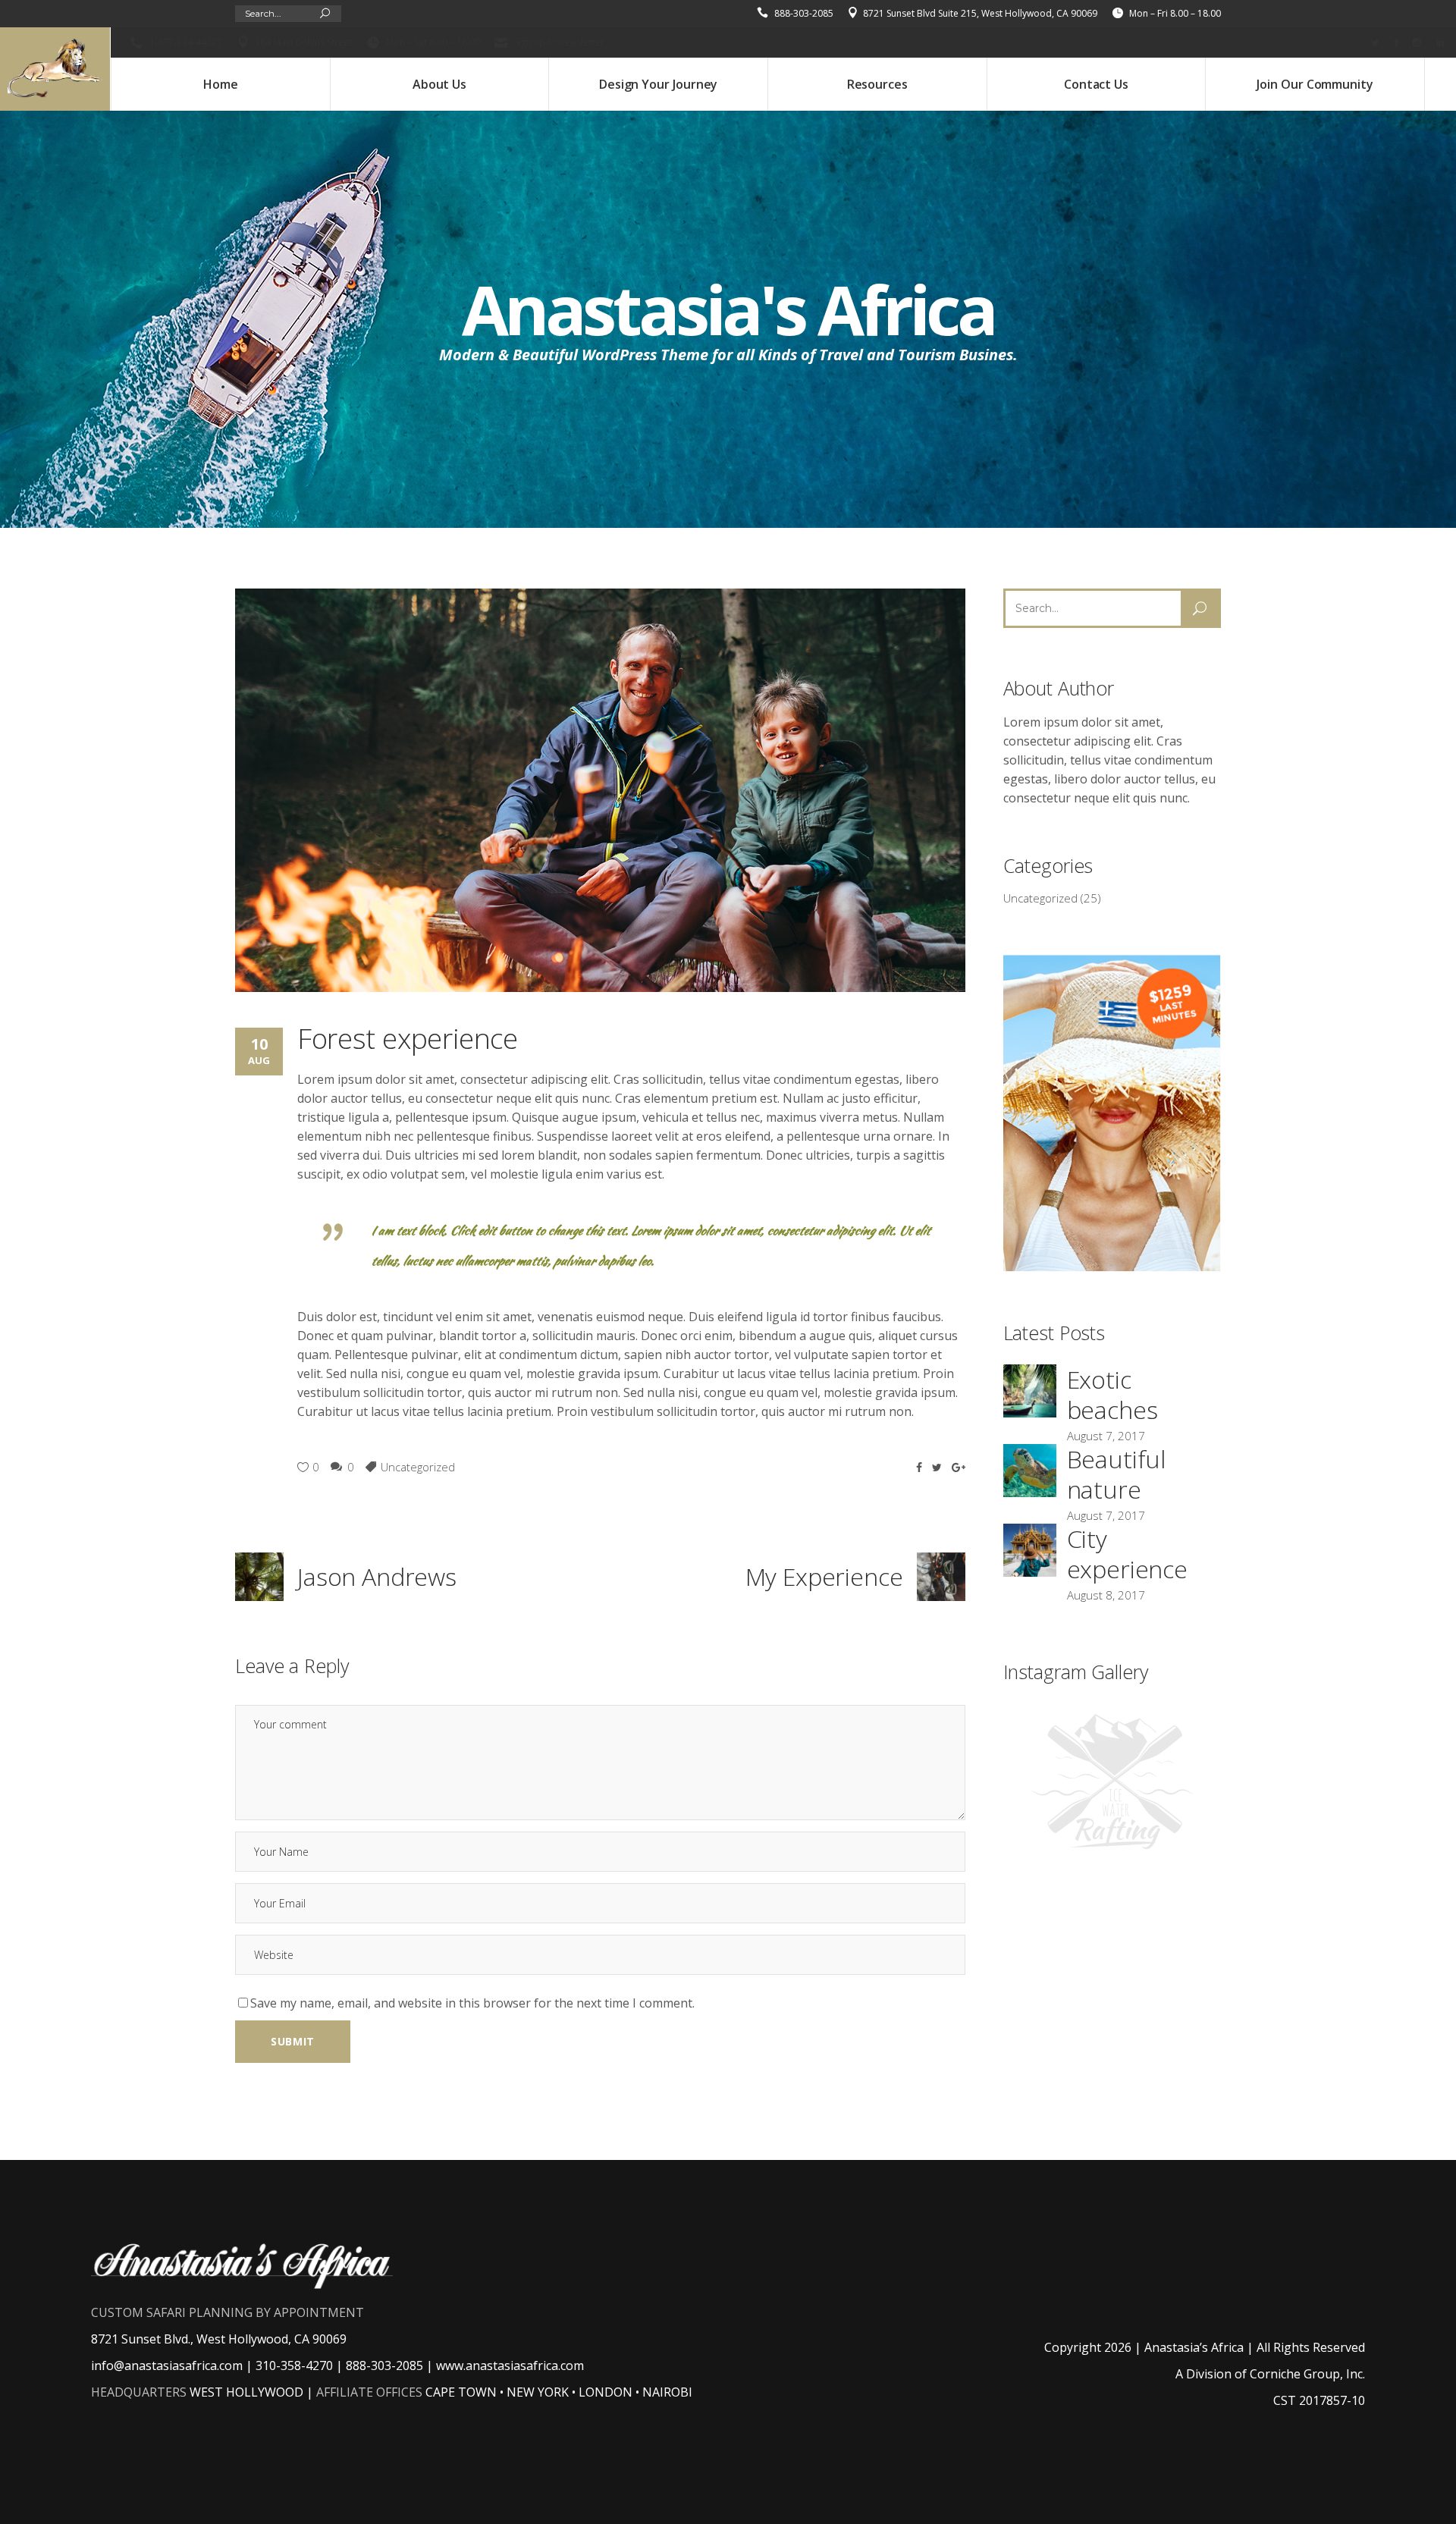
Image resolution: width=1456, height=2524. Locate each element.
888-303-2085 (804, 13)
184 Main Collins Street (303, 42)
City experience (1127, 1554)
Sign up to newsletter (559, 42)
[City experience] (1030, 1550)
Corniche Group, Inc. (1307, 2374)
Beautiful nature (1117, 1474)
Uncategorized (418, 1467)
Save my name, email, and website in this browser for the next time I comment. (472, 2003)
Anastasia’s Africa (1194, 2347)
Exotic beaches (1112, 1394)
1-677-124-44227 (186, 42)
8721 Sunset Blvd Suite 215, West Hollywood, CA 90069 (980, 13)
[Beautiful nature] (1030, 1471)
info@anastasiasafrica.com (167, 2365)
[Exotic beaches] (1030, 1391)
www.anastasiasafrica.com (510, 2365)
